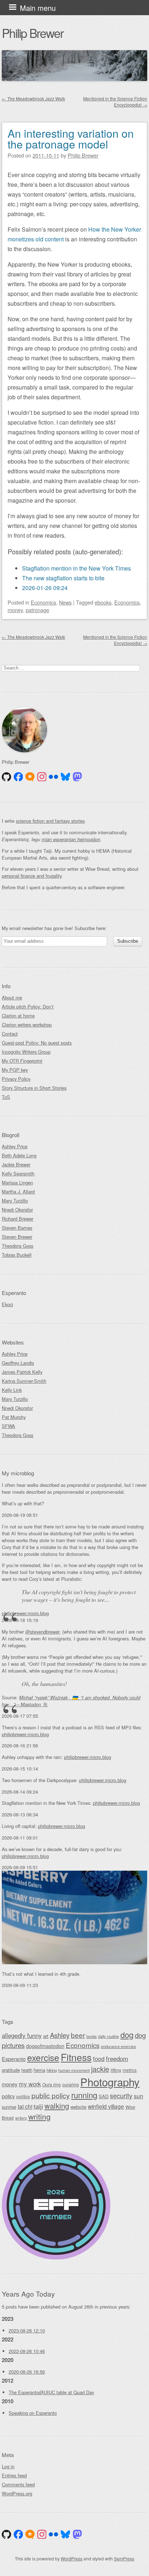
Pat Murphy (14, 1417)
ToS (6, 1097)
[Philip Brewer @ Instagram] (42, 777)
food (99, 2059)
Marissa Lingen (17, 1182)
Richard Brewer (18, 1219)
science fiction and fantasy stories (50, 821)
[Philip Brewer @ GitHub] (7, 777)
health (27, 2070)
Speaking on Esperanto (33, 2413)
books (91, 2036)
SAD (104, 2096)
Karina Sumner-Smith (24, 1381)
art (46, 2036)
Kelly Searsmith (18, 1173)
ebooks (103, 602)
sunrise (9, 2107)
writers (21, 2118)
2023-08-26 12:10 (27, 2330)
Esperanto (14, 2059)
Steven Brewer (17, 1237)
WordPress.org (17, 2493)
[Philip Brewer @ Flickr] (54, 777)
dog (127, 2035)
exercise (43, 2057)
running (84, 2095)
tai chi (25, 2106)
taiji (38, 2106)
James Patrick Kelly (22, 1372)
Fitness (76, 2057)
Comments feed (18, 2484)
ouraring (71, 2084)
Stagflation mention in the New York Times (76, 568)
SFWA (8, 1426)
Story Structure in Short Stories (34, 1088)
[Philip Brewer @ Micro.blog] (30, 777)
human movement (74, 2070)
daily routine (108, 2036)
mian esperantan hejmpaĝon (71, 839)
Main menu (38, 8)
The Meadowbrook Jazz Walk (33, 98)
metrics (130, 2070)
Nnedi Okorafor (17, 1210)
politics (23, 2096)
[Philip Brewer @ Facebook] (18, 777)
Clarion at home (18, 1016)
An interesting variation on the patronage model (71, 139)
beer (78, 2035)
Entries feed (14, 2475)
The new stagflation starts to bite (63, 578)
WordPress (72, 2558)
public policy (51, 2095)
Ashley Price (15, 1146)
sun (139, 2096)
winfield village (106, 2106)
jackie (100, 2069)
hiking (52, 2070)
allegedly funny (22, 2035)
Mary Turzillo (15, 1201)
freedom (117, 2058)
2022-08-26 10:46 (27, 2351)
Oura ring (52, 2084)
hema (39, 2070)
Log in (8, 2466)
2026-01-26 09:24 (45, 588)
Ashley (60, 2035)
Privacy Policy (16, 1079)
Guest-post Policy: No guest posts (37, 1043)
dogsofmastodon (45, 2046)
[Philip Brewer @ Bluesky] (65, 777)
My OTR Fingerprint (22, 1061)
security (121, 2096)
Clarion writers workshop (27, 1025)
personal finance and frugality (32, 876)
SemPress (124, 2558)
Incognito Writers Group (26, 1052)
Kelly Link (12, 1390)
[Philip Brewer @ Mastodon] (77, 777)
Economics (43, 602)
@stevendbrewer (42, 1632)
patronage (37, 610)
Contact (10, 1034)
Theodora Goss (18, 1246)
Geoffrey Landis (18, 1363)
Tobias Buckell (17, 1255)
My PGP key (15, 1070)
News (65, 602)
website (78, 2107)
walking (57, 2106)
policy (8, 2096)
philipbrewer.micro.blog (25, 1613)
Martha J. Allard (18, 1192)
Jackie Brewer (16, 1164)
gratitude (11, 2070)
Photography (110, 2082)
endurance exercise (118, 2046)
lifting (116, 2070)
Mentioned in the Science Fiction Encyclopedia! (115, 102)
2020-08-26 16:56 (27, 2372)
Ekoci (7, 1304)
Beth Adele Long (19, 1155)
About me (12, 997)
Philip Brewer (33, 33)
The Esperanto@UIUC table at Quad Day (51, 2392)
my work (30, 2084)
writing (39, 2116)
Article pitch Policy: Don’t (28, 1007)
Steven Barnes (17, 1228)
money (15, 610)
